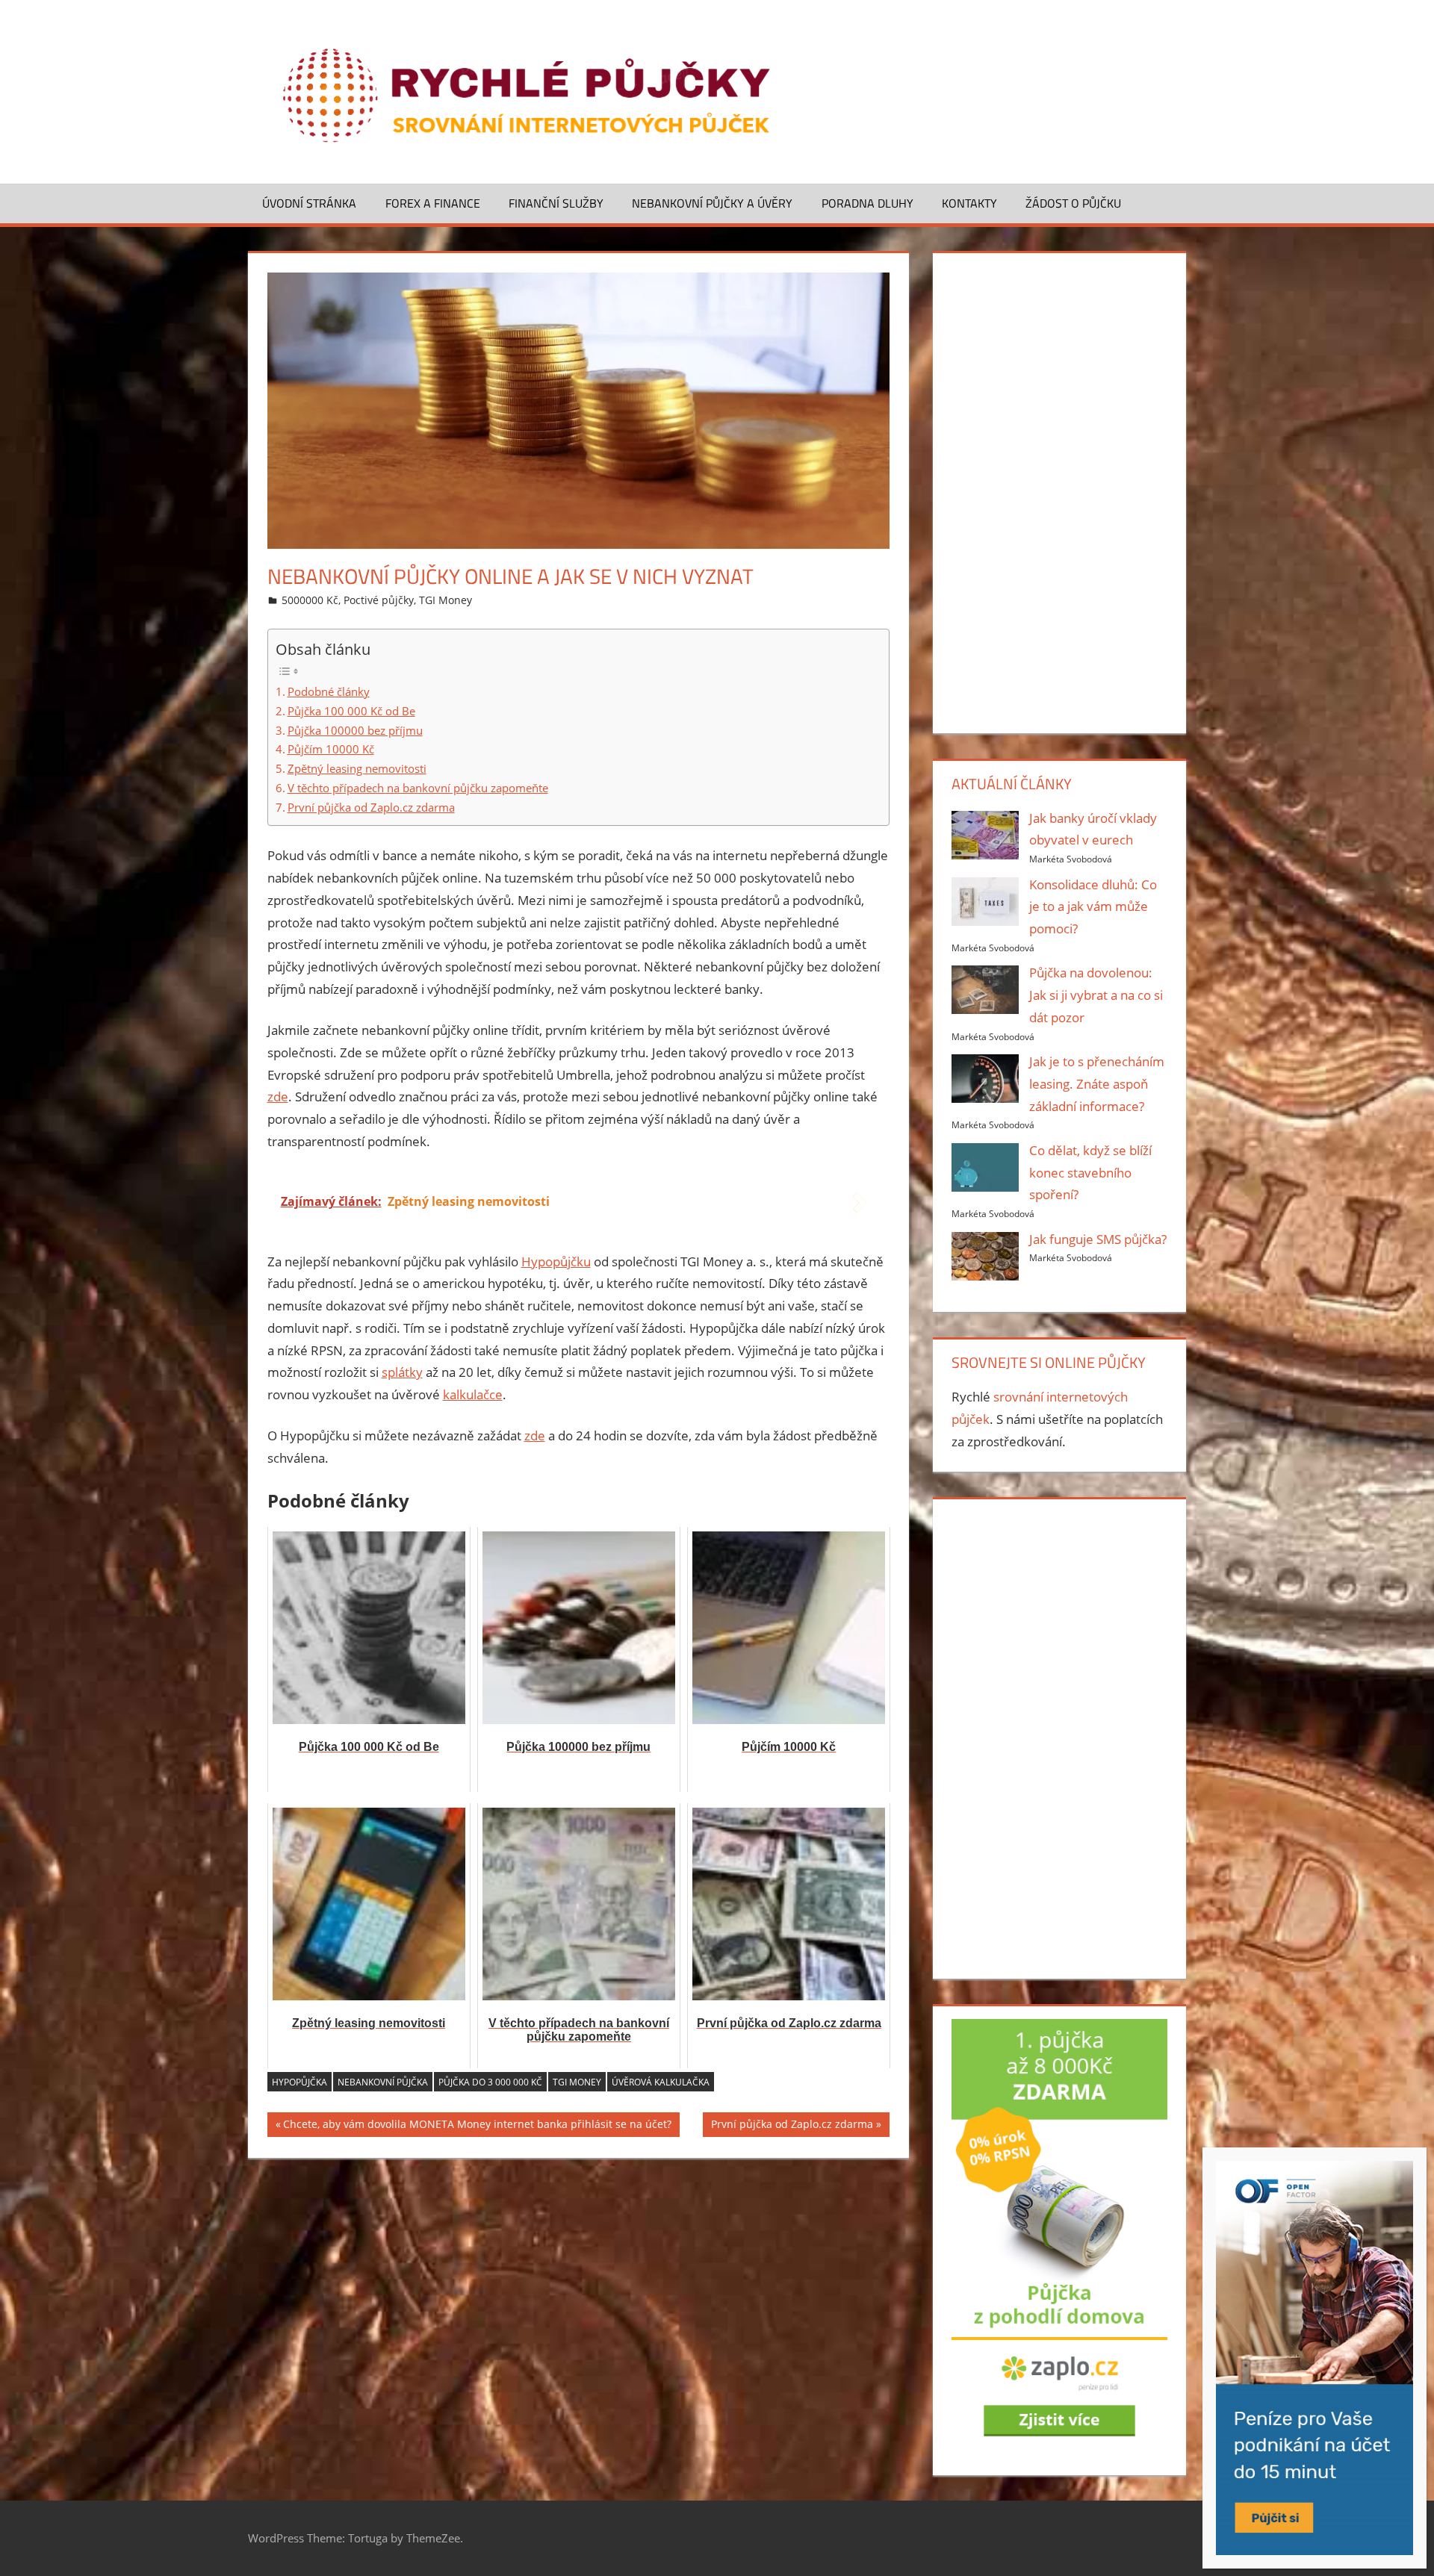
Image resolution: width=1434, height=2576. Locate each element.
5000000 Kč (310, 600)
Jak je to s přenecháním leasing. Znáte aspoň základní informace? (1097, 1084)
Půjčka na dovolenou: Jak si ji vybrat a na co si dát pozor (1096, 995)
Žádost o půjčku (1073, 203)
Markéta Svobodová (1071, 859)
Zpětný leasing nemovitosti (357, 768)
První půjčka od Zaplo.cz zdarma (371, 807)
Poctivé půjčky (379, 600)
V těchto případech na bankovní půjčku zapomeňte (418, 788)
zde (278, 1096)
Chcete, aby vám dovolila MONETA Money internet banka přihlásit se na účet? (477, 2127)
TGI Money (446, 600)
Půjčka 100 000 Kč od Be (351, 711)
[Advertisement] (1059, 490)
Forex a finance (433, 203)
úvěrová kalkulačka (661, 2082)
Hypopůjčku (556, 1261)
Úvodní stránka (309, 203)
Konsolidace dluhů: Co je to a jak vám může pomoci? (1093, 907)
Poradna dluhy (867, 203)
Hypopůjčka (299, 2082)
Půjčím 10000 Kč (331, 749)
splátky (402, 1372)
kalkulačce (473, 1394)
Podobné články (329, 691)
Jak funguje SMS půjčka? (1098, 1239)
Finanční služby (556, 203)
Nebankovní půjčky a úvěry (712, 203)
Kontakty (969, 203)
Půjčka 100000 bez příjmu (355, 730)
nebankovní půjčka (383, 2082)
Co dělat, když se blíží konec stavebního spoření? (1090, 1173)
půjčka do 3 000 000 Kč (490, 2082)
